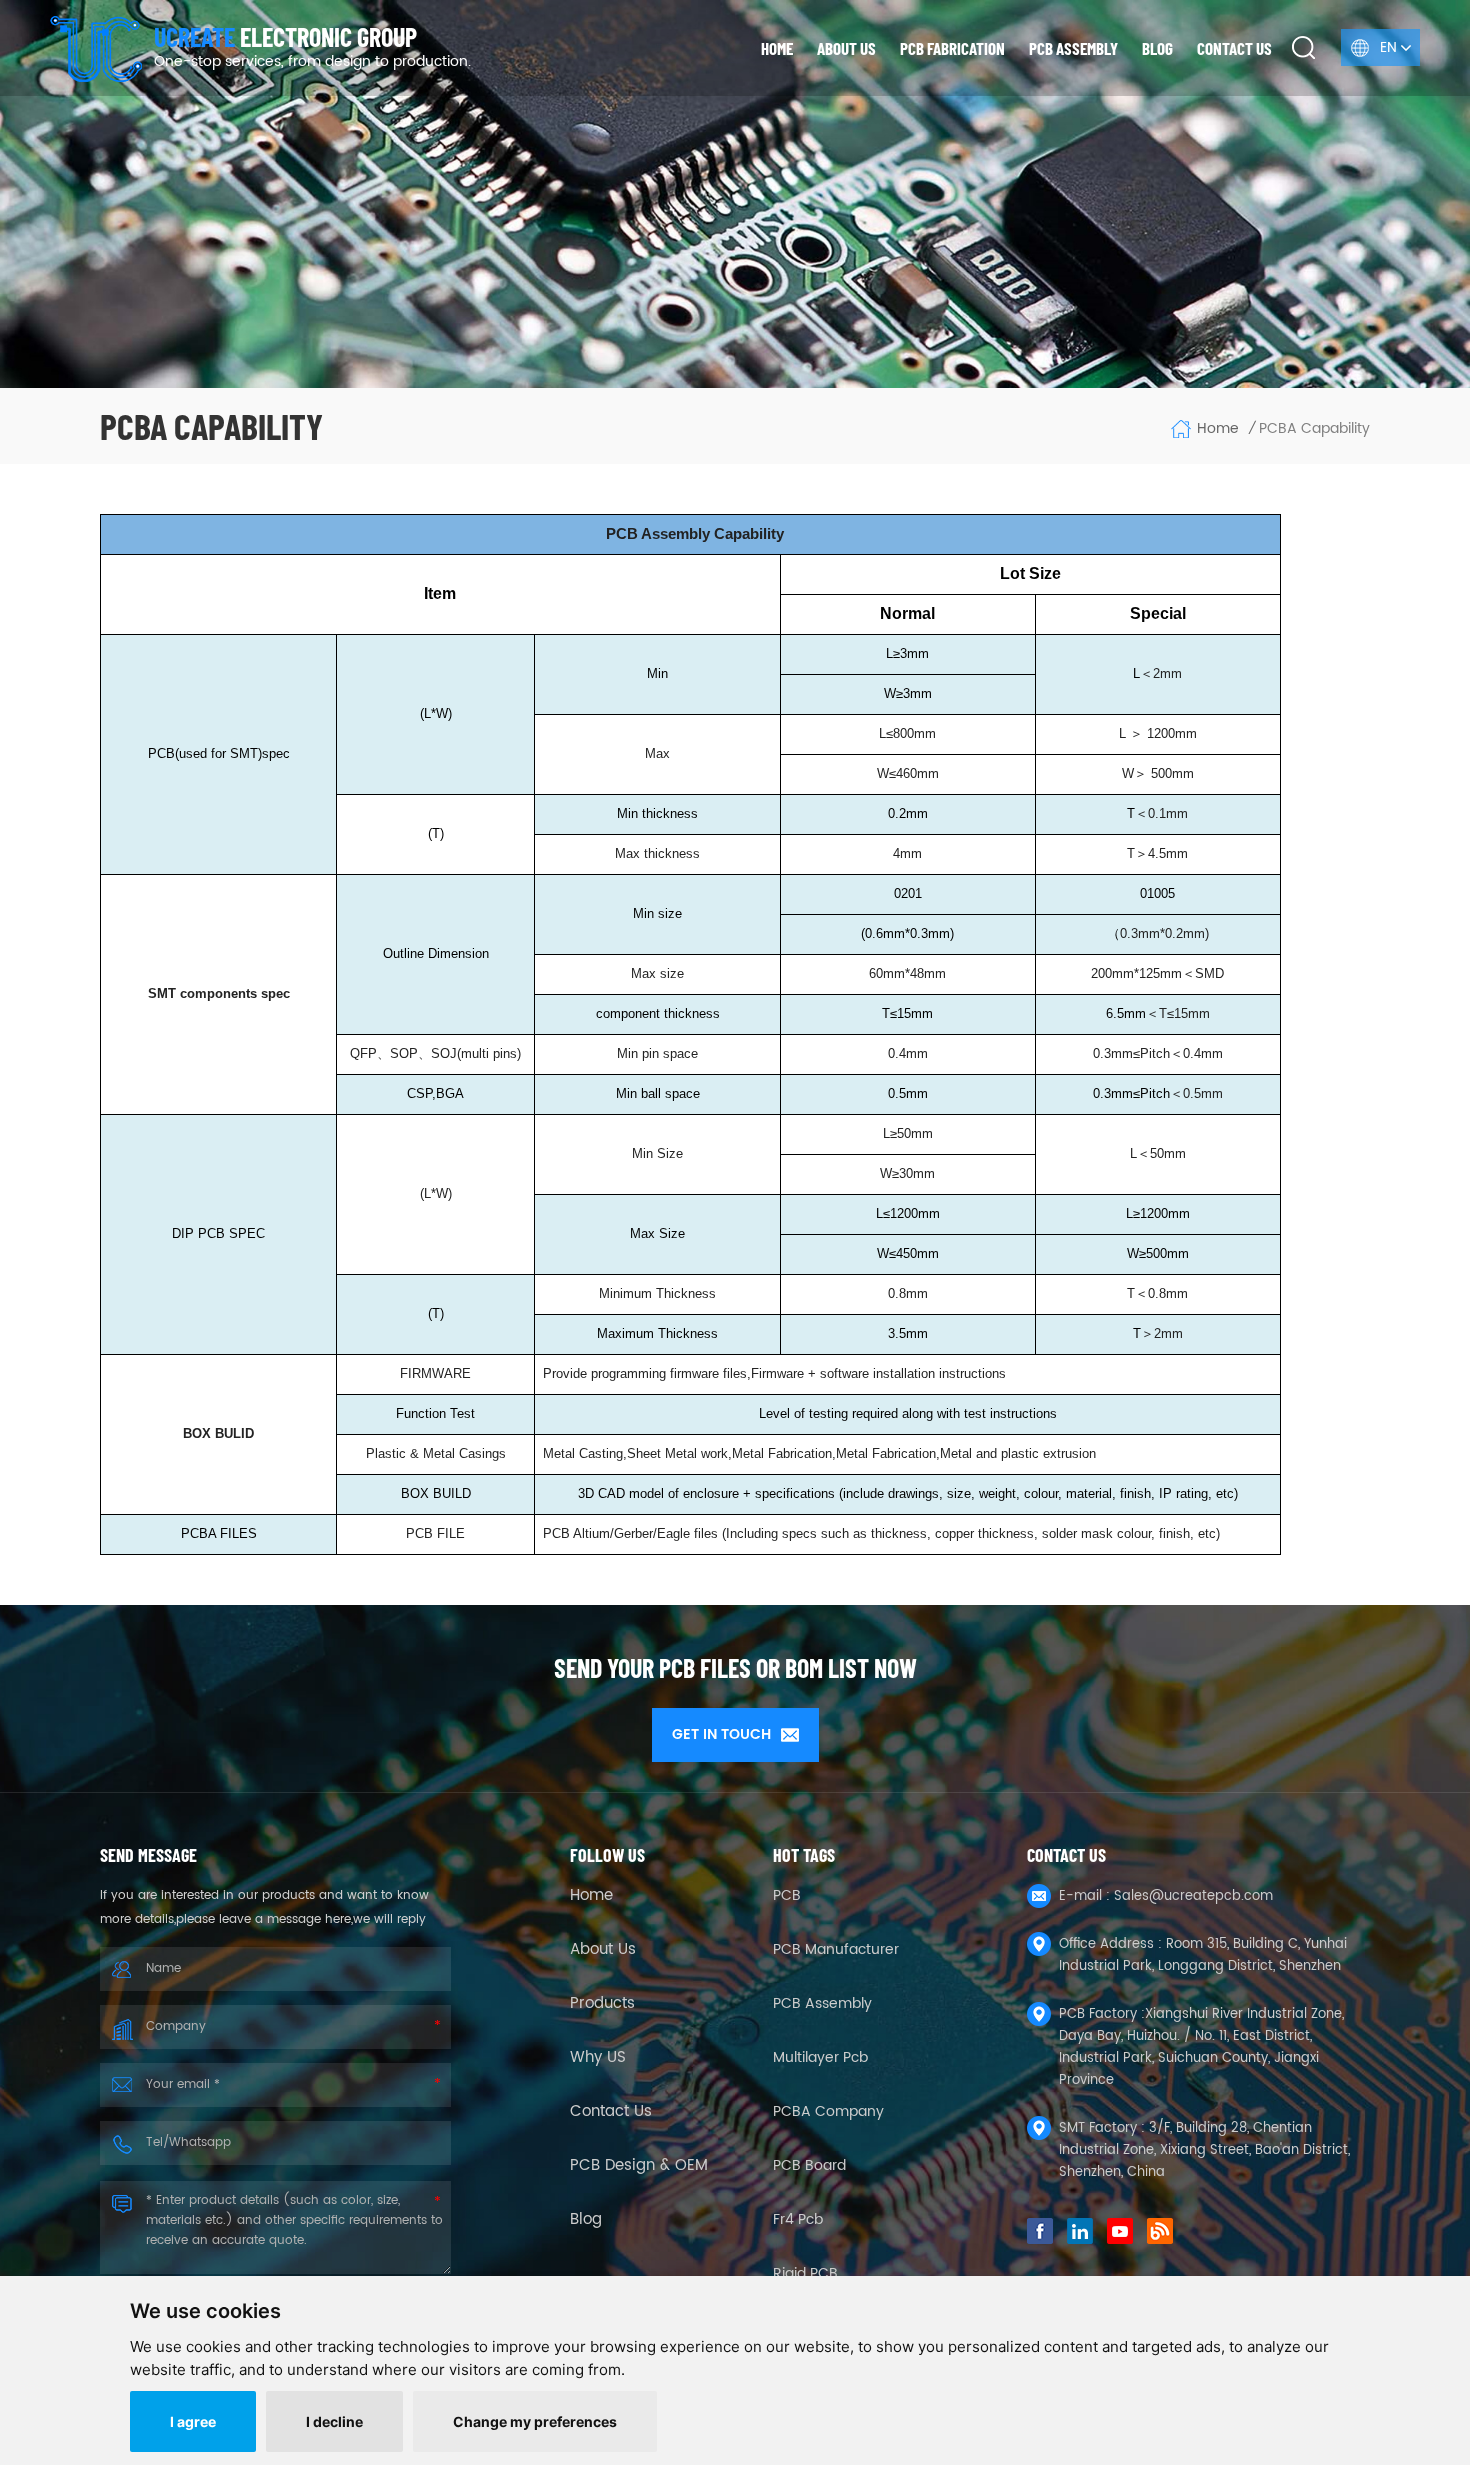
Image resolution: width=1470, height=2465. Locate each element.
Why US (598, 2058)
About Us (603, 1950)
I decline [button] (334, 2421)
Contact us (1234, 48)
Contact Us (611, 2112)
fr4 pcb (798, 2219)
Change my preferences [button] (535, 2421)
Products (602, 2004)
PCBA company (828, 2111)
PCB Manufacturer (836, 1949)
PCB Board (809, 2165)
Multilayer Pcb (820, 2057)
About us (846, 48)
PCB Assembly (1073, 48)
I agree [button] (193, 2421)
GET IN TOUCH (721, 1734)
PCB (787, 1895)
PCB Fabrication (952, 48)
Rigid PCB (805, 2273)
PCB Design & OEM (639, 2166)
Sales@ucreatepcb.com (1193, 1896)
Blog (1157, 48)
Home (777, 48)
